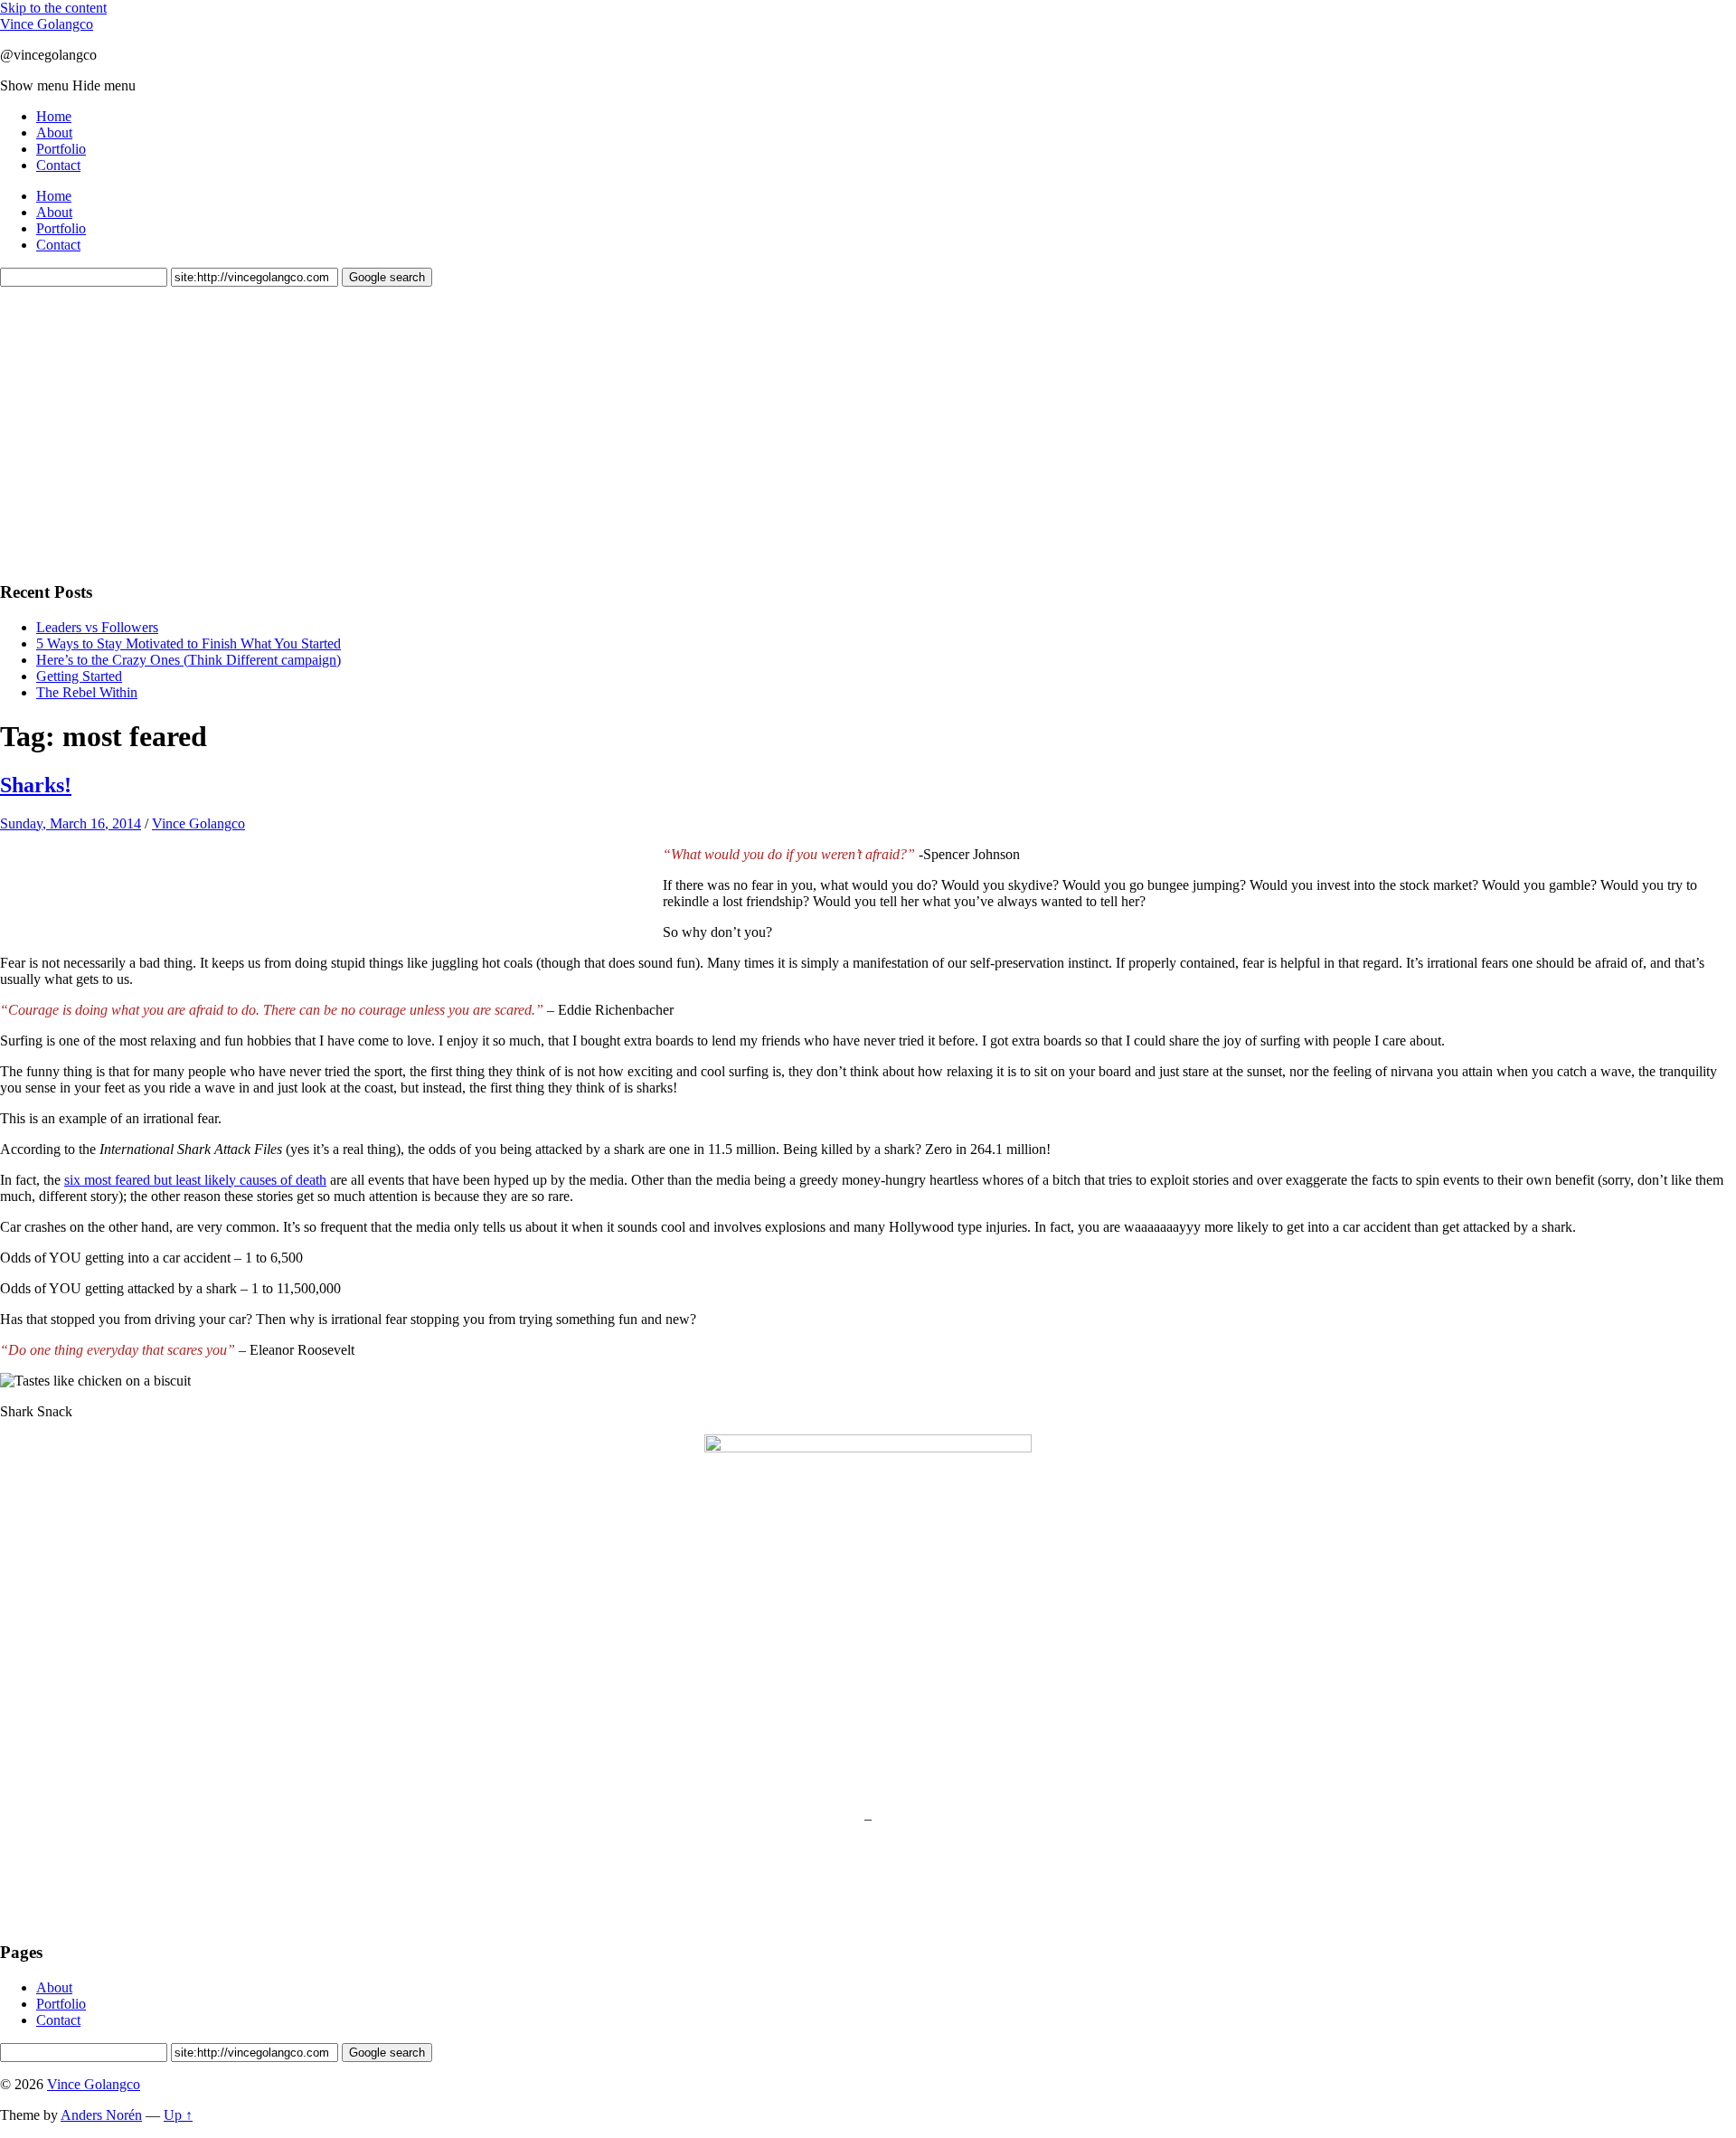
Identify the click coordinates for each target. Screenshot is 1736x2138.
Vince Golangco (47, 24)
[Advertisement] (136, 431)
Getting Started (79, 676)
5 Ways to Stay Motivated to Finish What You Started (189, 643)
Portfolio (61, 149)
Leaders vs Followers (97, 627)
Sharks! (36, 785)
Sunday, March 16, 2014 (71, 823)
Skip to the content (53, 8)
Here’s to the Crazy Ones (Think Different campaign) (189, 660)
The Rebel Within (87, 692)
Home (54, 116)
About (54, 132)
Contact (58, 165)
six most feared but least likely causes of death (195, 1180)
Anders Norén (101, 2115)
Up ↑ (178, 2115)
